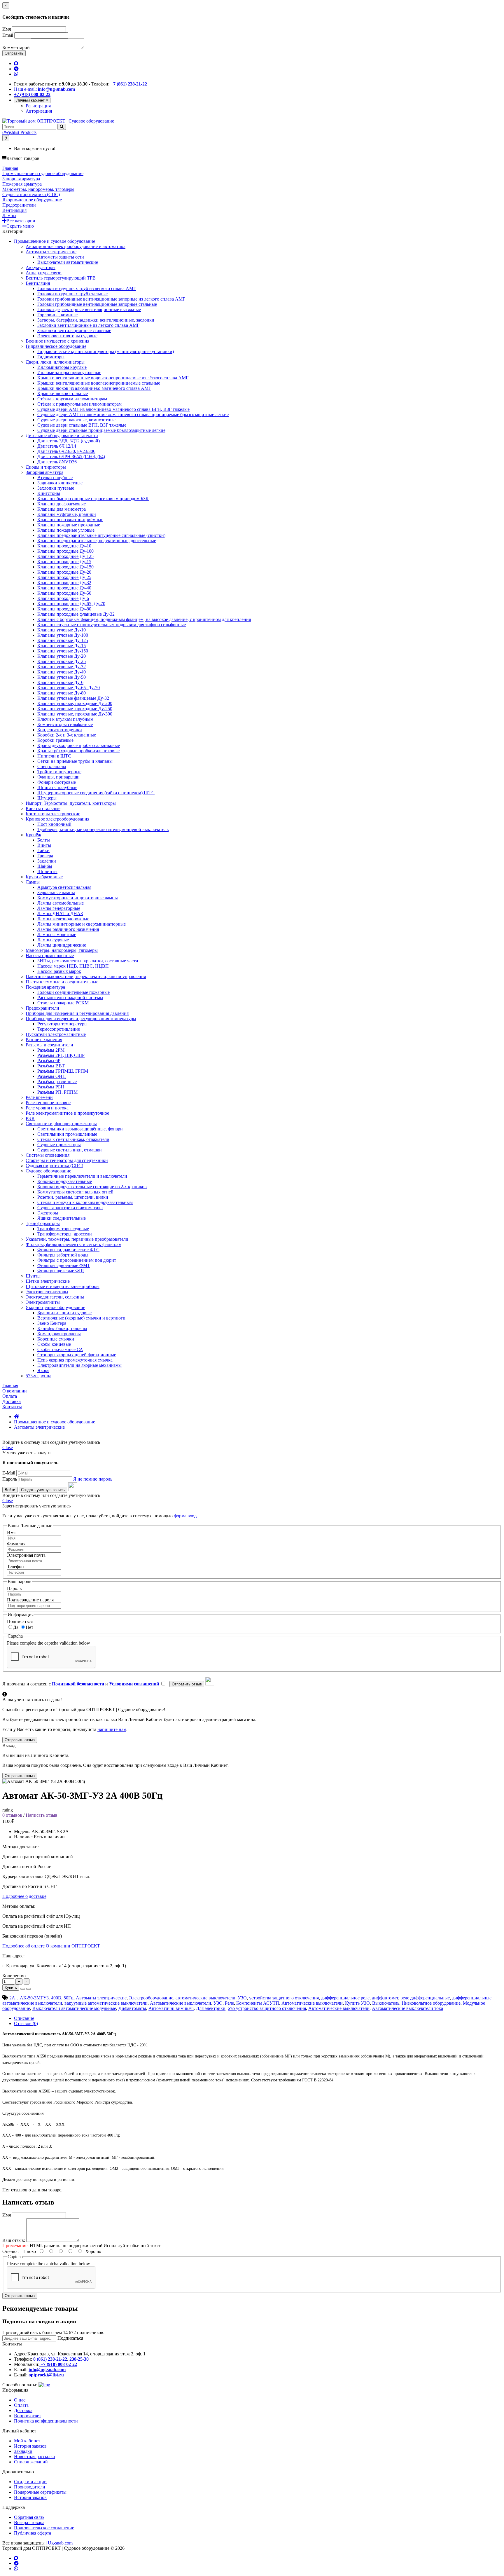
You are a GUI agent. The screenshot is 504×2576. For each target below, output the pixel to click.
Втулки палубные (55, 478)
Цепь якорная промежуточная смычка (75, 1360)
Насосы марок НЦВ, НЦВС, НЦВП (73, 966)
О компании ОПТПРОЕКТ (73, 1946)
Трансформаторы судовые (63, 1229)
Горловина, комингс (57, 315)
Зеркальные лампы (56, 892)
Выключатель (386, 2003)
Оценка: (10, 2251)
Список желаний (31, 2462)
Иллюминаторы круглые (62, 367)
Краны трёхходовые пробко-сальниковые (78, 751)
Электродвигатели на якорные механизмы (79, 1365)
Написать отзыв (42, 1815)
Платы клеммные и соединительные (62, 982)
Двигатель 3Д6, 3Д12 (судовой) (69, 441)
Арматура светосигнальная (64, 887)
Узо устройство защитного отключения (267, 2008)
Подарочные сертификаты (40, 2492)
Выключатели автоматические (68, 262)
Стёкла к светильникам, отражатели (73, 1139)
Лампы (33, 882)
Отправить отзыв (20, 2296)
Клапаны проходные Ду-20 (64, 572)
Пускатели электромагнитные (56, 1034)
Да (16, 1627)
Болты (44, 840)
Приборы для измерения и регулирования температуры (81, 1019)
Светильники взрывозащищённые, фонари (80, 1129)
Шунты (33, 1276)
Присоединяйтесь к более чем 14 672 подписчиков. (53, 2332)
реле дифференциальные (425, 1998)
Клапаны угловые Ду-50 (62, 677)
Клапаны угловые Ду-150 (63, 651)
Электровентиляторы (47, 1292)
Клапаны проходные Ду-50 (64, 593)
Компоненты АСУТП (258, 2003)
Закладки (23, 2451)
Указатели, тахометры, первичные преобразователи (77, 1239)
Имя (7, 29)
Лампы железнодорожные (63, 919)
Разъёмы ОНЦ (52, 1076)
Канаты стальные (43, 808)
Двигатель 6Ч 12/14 (57, 446)
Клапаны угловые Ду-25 (62, 661)
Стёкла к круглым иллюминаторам (72, 399)
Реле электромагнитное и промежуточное (67, 1113)
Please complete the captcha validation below (49, 1643)
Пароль (10, 1479)
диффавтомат (385, 1998)
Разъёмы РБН (51, 1087)
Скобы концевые (54, 1344)
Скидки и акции (30, 2482)
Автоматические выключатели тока (407, 2008)
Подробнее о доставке (24, 1896)
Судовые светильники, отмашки (70, 1150)
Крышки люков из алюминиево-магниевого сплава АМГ (94, 388)
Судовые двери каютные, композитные (76, 420)
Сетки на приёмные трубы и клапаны (75, 761)
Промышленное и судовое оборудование (55, 241)
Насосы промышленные (50, 955)
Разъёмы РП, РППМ (57, 1092)
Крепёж (33, 835)
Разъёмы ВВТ (51, 1066)
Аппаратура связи (44, 273)
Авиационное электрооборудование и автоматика (76, 246)
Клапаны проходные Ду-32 (64, 583)
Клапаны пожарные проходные (69, 525)
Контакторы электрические (53, 814)
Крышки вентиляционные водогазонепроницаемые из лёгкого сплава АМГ (113, 378)
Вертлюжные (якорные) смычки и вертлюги (81, 1318)
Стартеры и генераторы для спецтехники (67, 1160)
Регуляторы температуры (62, 1024)
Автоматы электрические (51, 252)
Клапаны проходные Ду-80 (64, 609)
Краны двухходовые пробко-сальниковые (79, 745)
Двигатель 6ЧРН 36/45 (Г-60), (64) (71, 457)
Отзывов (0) (26, 2023)
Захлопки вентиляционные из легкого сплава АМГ (88, 325)
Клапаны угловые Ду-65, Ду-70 (69, 688)
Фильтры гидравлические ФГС (68, 1250)
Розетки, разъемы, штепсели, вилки (73, 1197)
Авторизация (39, 111)
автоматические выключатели (205, 1998)
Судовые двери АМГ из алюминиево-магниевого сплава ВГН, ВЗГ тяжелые (113, 409)
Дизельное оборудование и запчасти (62, 436)
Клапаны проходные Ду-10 (64, 546)
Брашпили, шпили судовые (64, 1313)
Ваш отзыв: (14, 2240)
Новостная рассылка (34, 2457)
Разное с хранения (44, 1040)
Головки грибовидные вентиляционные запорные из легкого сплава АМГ (111, 299)
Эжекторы (48, 1213)
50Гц (69, 1998)
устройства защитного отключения (284, 1998)
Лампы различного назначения (68, 929)
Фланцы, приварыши (58, 777)
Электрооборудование (151, 1998)
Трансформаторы (43, 1223)
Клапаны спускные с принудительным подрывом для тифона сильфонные (112, 625)
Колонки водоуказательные (65, 1181)
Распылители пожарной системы (70, 998)
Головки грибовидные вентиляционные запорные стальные (97, 304)
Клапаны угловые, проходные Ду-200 (75, 703)
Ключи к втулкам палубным (65, 719)
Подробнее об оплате (23, 1946)
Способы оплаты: (20, 2385)
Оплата (21, 2405)
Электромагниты (43, 1302)
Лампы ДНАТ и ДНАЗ (60, 913)
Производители (30, 2487)
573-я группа (38, 1376)
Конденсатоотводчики (60, 730)
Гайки (43, 850)
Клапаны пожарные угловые (66, 530)
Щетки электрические (48, 1281)
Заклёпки (47, 861)
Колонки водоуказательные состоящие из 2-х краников (92, 1187)
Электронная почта (26, 1555)
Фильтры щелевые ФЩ (61, 1271)
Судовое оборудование (48, 1171)
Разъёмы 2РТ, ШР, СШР (61, 1055)
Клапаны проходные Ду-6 (63, 598)
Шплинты (47, 871)
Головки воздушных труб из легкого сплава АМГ (87, 288)
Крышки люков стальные (63, 393)
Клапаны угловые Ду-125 (63, 640)
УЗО (242, 1998)
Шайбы (45, 866)
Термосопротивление (59, 1029)
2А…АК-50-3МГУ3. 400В (35, 1998)
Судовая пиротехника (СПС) (54, 1166)
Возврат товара (29, 2522)
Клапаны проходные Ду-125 (65, 556)
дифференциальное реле (345, 1998)
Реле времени (39, 1097)
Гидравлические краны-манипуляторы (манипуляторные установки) (106, 351)
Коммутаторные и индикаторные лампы (78, 898)
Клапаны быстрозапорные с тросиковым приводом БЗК (93, 499)
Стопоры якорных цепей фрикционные (77, 1355)
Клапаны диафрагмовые (62, 504)
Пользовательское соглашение (44, 2528)
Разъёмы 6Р (49, 1061)
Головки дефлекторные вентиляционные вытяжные (89, 309)
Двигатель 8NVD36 (57, 462)
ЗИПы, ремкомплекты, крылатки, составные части (88, 961)
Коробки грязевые (55, 740)
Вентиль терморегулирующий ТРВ (61, 278)
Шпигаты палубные (57, 787)
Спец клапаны (52, 766)
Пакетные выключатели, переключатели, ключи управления (86, 977)
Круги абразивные (44, 877)
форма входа (186, 1516)
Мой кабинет (27, 2441)
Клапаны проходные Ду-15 (64, 562)
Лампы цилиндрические (62, 945)
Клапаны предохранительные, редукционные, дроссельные (97, 541)
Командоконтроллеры (59, 1334)
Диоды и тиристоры (46, 467)
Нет (29, 1627)
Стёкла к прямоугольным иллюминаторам (79, 404)
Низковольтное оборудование (431, 2003)
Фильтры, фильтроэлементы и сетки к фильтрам (73, 1244)
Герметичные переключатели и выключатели (82, 1176)
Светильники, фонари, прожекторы (61, 1124)
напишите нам (112, 1729)
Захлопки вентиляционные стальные (74, 330)
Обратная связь (29, 2517)
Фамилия (16, 1544)
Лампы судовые (53, 940)
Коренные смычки (56, 1339)
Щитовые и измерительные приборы (63, 1286)
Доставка (23, 2410)
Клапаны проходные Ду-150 (65, 567)
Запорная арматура (44, 472)
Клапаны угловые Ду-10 (62, 630)
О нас (20, 2400)
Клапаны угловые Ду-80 (62, 693)
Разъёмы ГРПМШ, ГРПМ (63, 1071)
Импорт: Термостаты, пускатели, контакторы (71, 803)
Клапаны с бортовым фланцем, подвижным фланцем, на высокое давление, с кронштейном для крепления (144, 619)
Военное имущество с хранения (57, 341)
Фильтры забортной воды (63, 1255)
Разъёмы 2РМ (51, 1050)
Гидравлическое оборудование (56, 346)
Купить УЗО (357, 2003)
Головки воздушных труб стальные (72, 294)
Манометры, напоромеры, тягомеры (62, 950)
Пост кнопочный (54, 824)
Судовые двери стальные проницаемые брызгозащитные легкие (101, 430)
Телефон (15, 1567)
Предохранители (42, 1008)
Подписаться (20, 1621)
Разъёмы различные (57, 1082)
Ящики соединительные (62, 1218)
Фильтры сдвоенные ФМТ (64, 1265)
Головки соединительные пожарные (73, 992)
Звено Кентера (52, 1323)
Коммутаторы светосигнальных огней (75, 1192)
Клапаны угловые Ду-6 (60, 682)
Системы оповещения (48, 1155)
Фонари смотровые (57, 782)
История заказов (30, 2446)
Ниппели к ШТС (54, 756)
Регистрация (38, 106)
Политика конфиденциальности (46, 2421)
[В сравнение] (29, 1989)
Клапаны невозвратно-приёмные (70, 520)
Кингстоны (49, 493)
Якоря (43, 1370)
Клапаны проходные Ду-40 (64, 588)
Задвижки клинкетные (60, 483)
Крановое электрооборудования (57, 819)
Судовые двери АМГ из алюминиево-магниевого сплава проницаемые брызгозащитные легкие (133, 415)
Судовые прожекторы (59, 1145)
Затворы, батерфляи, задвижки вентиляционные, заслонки (96, 320)
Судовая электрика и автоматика (70, 1208)
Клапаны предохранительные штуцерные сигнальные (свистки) (101, 535)
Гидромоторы (51, 357)
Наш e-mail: (44, 89)
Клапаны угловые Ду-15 (62, 646)
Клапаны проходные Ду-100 (65, 551)
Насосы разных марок (59, 971)
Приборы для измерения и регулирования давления (77, 1013)
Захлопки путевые (56, 488)
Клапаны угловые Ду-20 (62, 656)
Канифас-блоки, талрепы (62, 1328)
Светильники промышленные (67, 1134)
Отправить (14, 53)
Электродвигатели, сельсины (55, 1297)
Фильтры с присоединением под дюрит (77, 1260)
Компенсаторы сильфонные (65, 724)
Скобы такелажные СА (60, 1349)
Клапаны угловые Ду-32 (62, 667)
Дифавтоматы (132, 2008)
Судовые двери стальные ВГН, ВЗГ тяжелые (82, 425)
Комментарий (16, 47)
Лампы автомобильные (61, 903)
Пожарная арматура (45, 987)
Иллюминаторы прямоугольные (69, 372)
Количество (14, 1976)
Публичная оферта (33, 2533)
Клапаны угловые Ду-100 (63, 635)
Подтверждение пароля (30, 1600)
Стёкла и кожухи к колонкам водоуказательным (85, 1202)
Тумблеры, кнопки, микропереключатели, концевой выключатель (103, 829)
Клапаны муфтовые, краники (67, 514)
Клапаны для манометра (62, 509)
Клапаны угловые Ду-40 (62, 672)
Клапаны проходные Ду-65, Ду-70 (71, 604)
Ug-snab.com (60, 2543)
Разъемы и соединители (49, 1045)
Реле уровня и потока (47, 1108)
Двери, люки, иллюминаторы (55, 362)
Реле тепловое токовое (48, 1103)
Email (8, 35)
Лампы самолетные (57, 934)
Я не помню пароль (93, 1479)
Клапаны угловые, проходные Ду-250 (75, 709)
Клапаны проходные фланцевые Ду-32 (76, 614)
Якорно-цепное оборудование (55, 1307)
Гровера (45, 856)
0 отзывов (12, 1815)
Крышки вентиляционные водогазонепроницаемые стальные (99, 383)
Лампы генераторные (59, 908)
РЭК (30, 1118)
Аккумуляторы (41, 267)
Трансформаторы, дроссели (65, 1234)
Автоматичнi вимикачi (171, 2008)
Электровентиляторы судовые (67, 336)
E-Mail (9, 1473)
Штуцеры (47, 798)
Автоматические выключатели (181, 2003)
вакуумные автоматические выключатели (106, 2003)
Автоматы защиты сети (61, 257)
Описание (24, 2018)
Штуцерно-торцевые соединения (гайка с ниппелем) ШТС (96, 793)
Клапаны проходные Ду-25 (64, 577)
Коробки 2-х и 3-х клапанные (67, 735)
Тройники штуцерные (59, 772)
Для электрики (211, 2008)
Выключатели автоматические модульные (74, 2008)
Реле (229, 2003)
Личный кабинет (31, 100)
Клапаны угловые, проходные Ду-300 (75, 714)
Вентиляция (38, 283)
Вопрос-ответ (28, 2416)
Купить (11, 1988)
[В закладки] (23, 1989)
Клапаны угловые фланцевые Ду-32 (73, 698)
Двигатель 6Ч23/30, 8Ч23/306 (66, 451)
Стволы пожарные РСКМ (63, 1003)
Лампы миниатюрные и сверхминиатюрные (82, 924)
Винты (44, 845)
